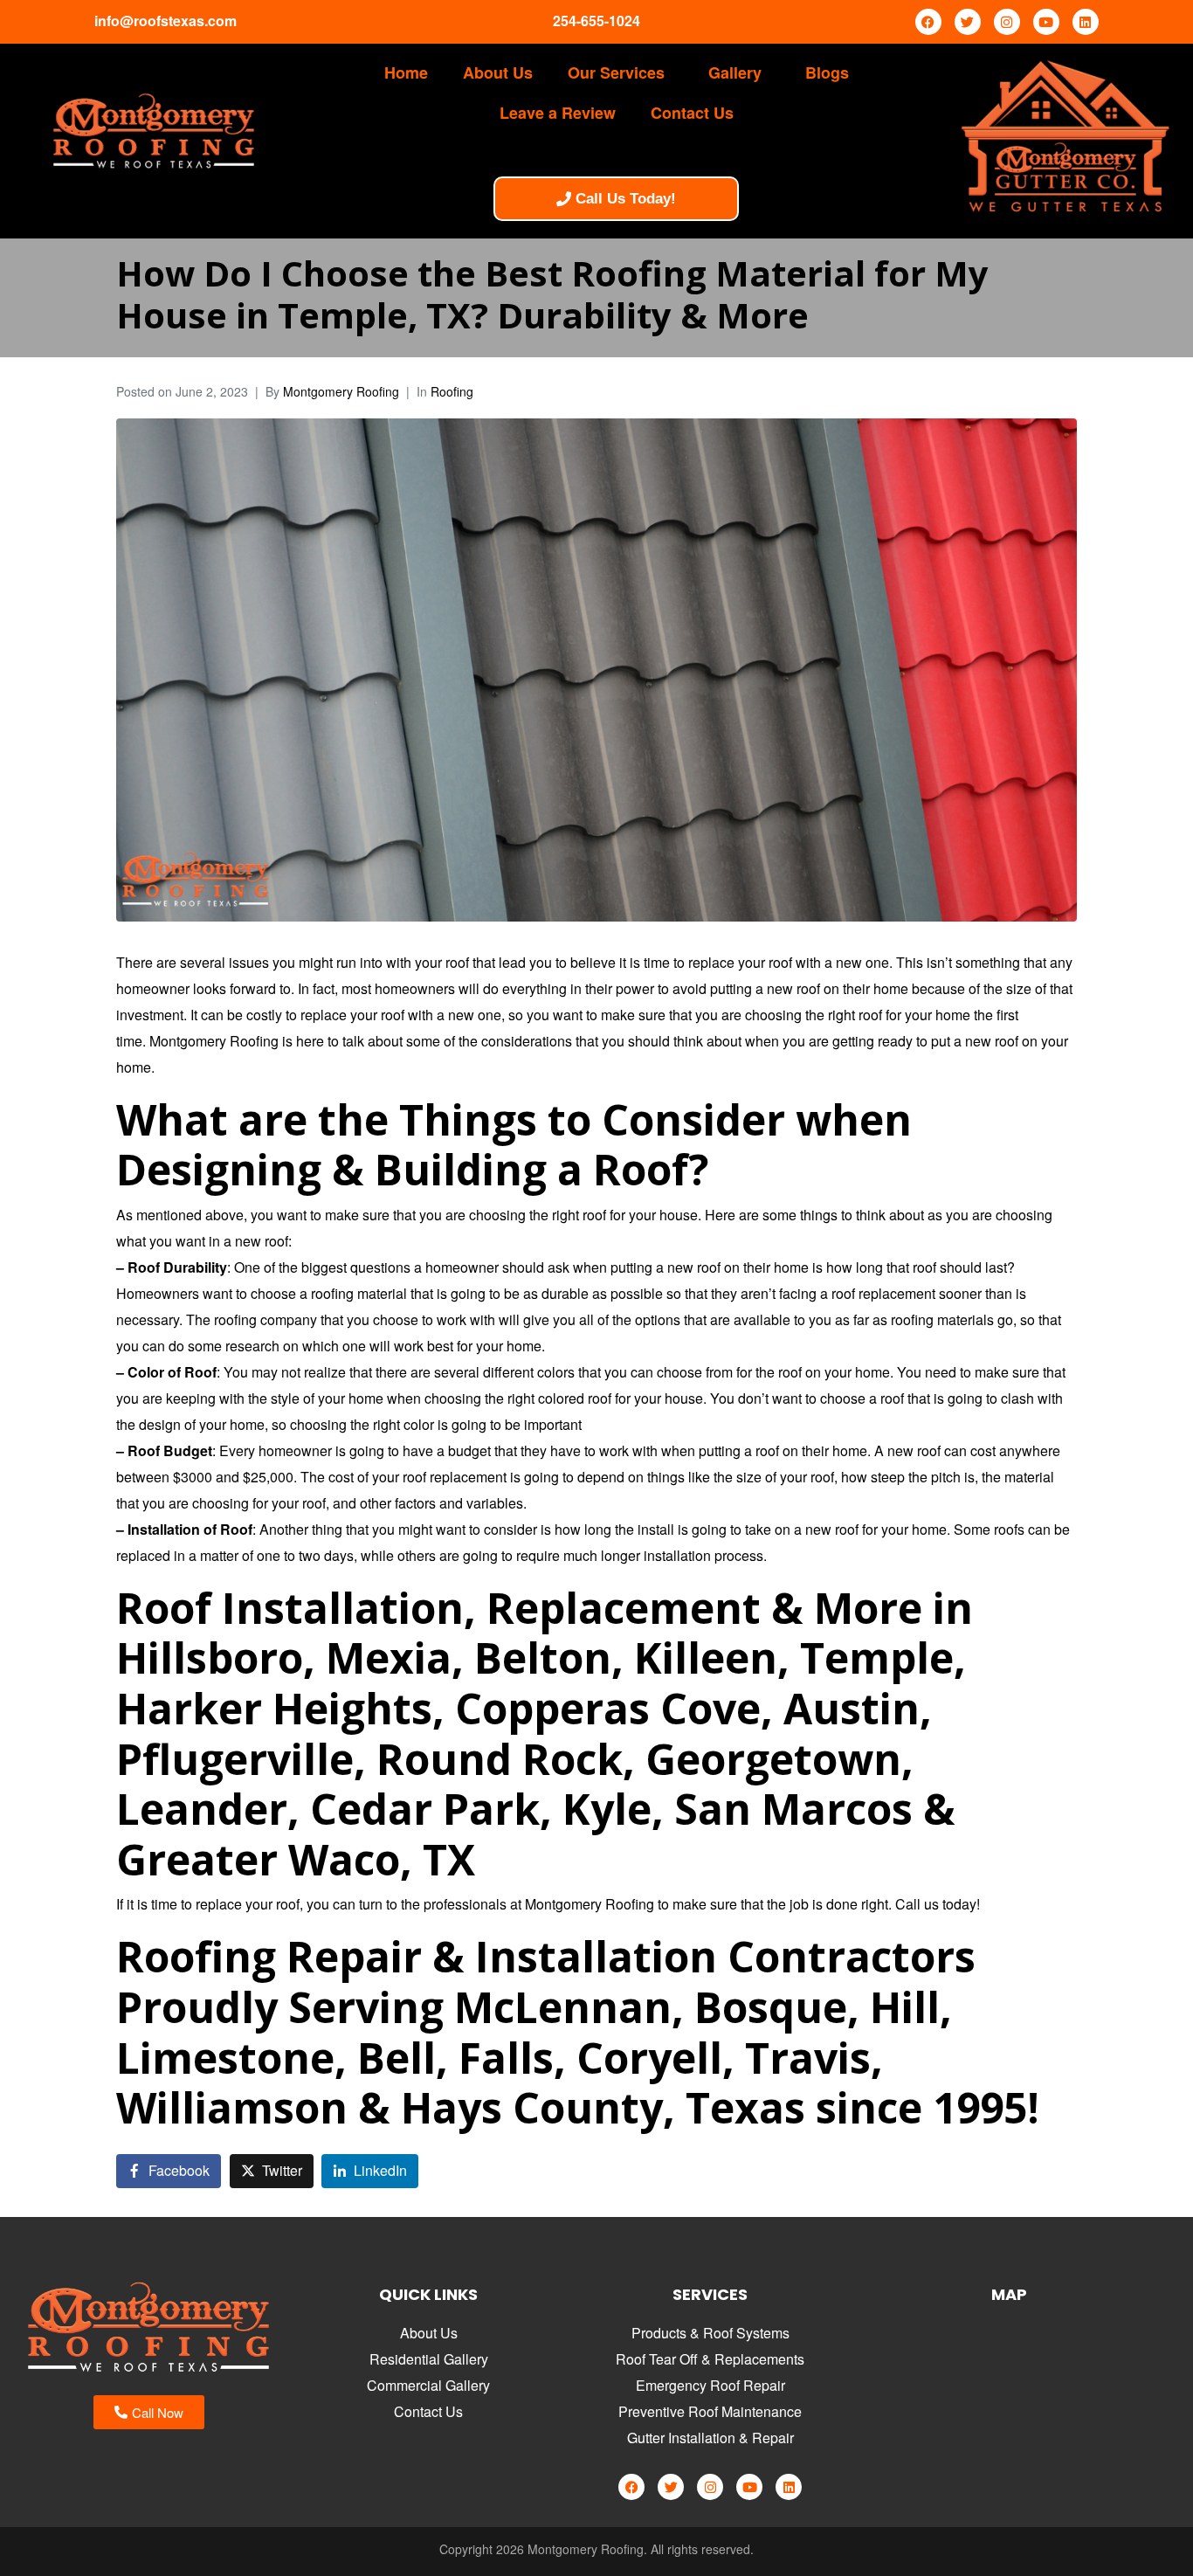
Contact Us (692, 113)
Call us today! (938, 1904)
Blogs (827, 73)
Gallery (735, 73)
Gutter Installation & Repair (710, 2438)
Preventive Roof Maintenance (710, 2411)
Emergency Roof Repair (710, 2385)
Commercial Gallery (428, 2385)
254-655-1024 (596, 21)
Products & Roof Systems (710, 2333)
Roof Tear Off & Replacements (710, 2359)
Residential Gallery (429, 2359)
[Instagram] (1007, 22)
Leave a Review (558, 113)
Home (406, 73)
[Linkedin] (1086, 22)
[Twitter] (968, 22)
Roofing (452, 391)
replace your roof (248, 1904)
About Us (498, 73)
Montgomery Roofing (341, 391)
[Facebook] (928, 22)
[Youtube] (1046, 22)
